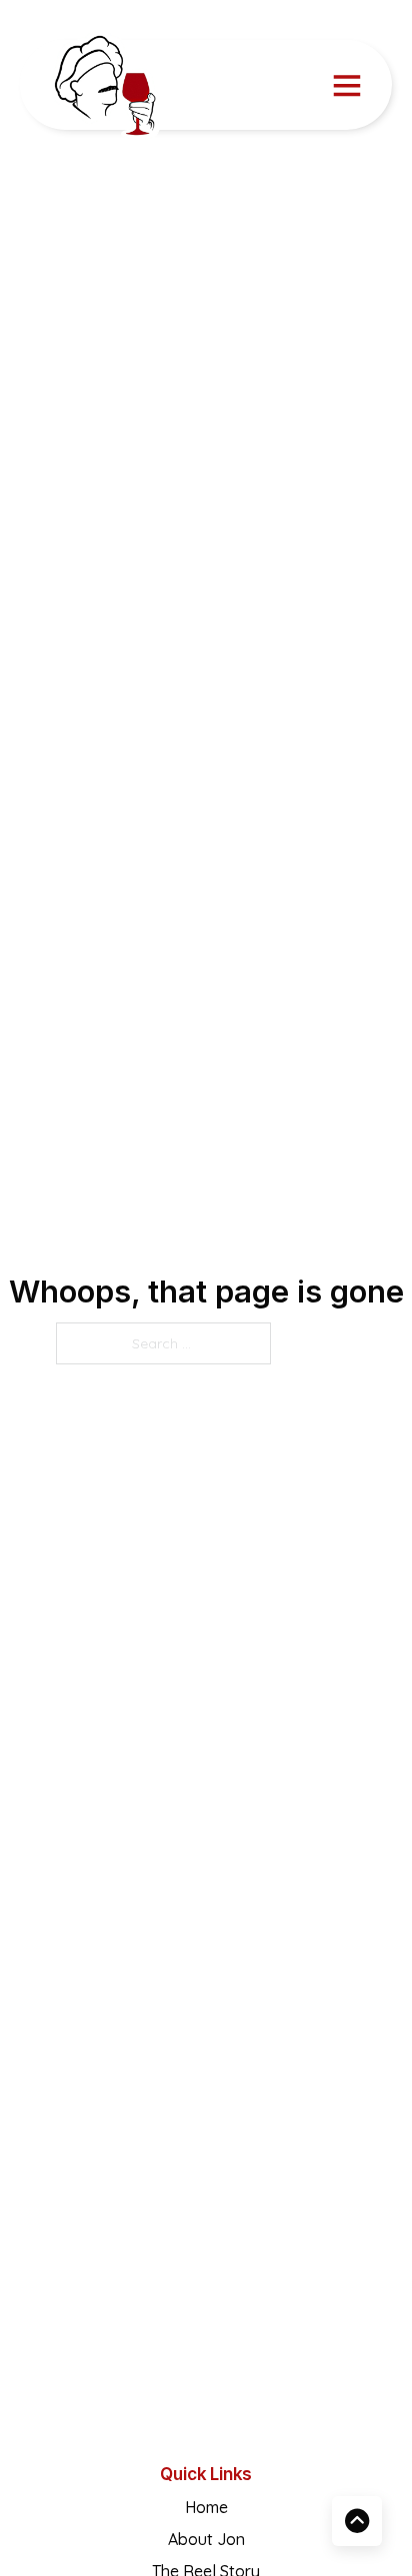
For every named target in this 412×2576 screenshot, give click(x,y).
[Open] (347, 85)
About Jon (206, 2539)
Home (206, 2507)
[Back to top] (357, 2521)
